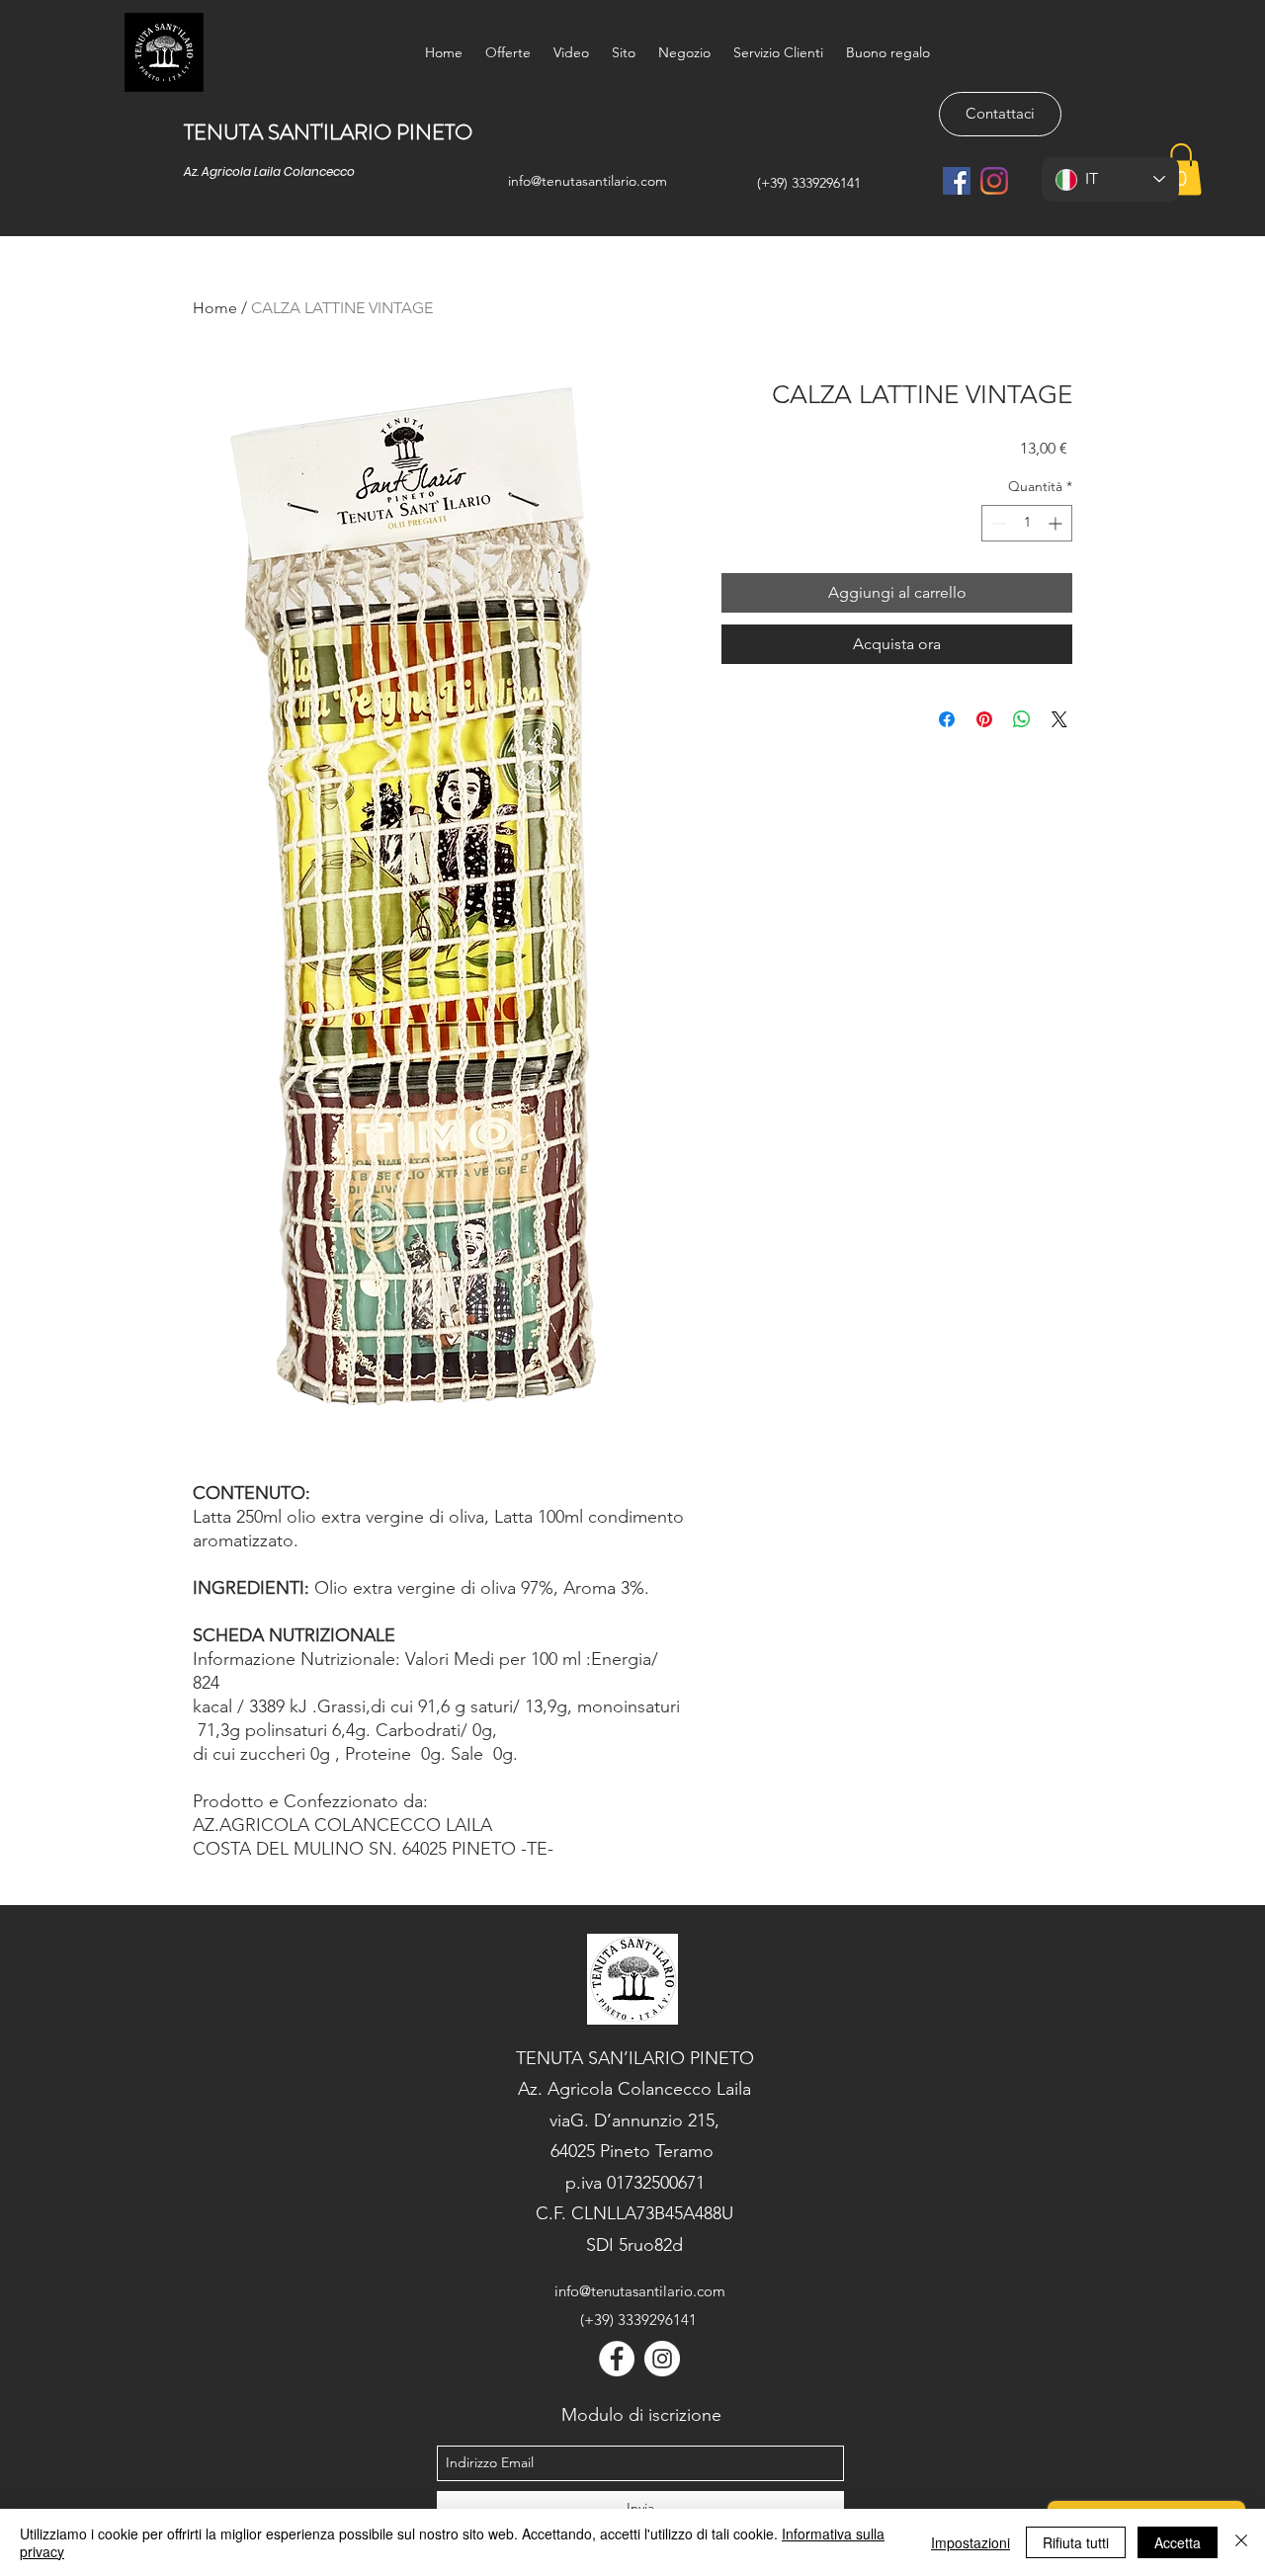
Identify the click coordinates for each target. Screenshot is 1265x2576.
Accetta (1178, 2542)
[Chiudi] (1241, 2542)
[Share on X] (1059, 719)
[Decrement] (997, 523)
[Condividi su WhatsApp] (1022, 719)
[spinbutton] (1027, 523)
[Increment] (1057, 523)
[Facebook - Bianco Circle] (617, 2359)
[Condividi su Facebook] (947, 719)
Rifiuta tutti (1076, 2542)
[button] (1181, 169)
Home (215, 308)
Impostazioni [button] (970, 2542)
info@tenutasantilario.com (588, 181)
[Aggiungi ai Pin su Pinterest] (984, 719)
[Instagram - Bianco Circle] (662, 2359)
